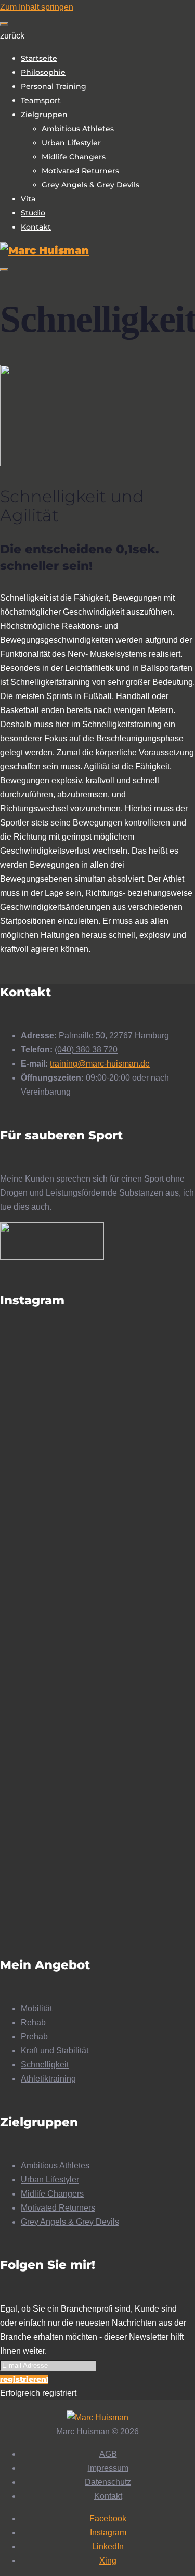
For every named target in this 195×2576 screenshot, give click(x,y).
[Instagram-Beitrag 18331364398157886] (97, 1534)
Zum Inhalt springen (37, 7)
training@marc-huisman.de (100, 1064)
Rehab (33, 2022)
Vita (28, 199)
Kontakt (36, 227)
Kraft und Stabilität (55, 2051)
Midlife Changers (74, 157)
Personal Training (54, 86)
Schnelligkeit (45, 2065)
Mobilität (36, 2008)
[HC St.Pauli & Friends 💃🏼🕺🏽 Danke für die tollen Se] (97, 1489)
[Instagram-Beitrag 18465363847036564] (97, 1553)
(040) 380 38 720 (86, 1050)
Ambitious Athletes (78, 129)
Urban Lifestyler (71, 143)
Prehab (34, 2036)
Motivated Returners (80, 171)
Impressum (108, 2468)
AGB (108, 2454)
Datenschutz (108, 2482)
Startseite (39, 58)
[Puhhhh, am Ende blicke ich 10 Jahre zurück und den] (97, 1406)
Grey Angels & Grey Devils (90, 185)
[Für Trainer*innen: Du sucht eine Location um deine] (97, 1741)
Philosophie (43, 72)
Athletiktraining (48, 2079)
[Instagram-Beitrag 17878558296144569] (97, 1515)
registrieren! (24, 2379)
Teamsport (41, 100)
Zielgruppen (44, 115)
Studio (33, 213)
